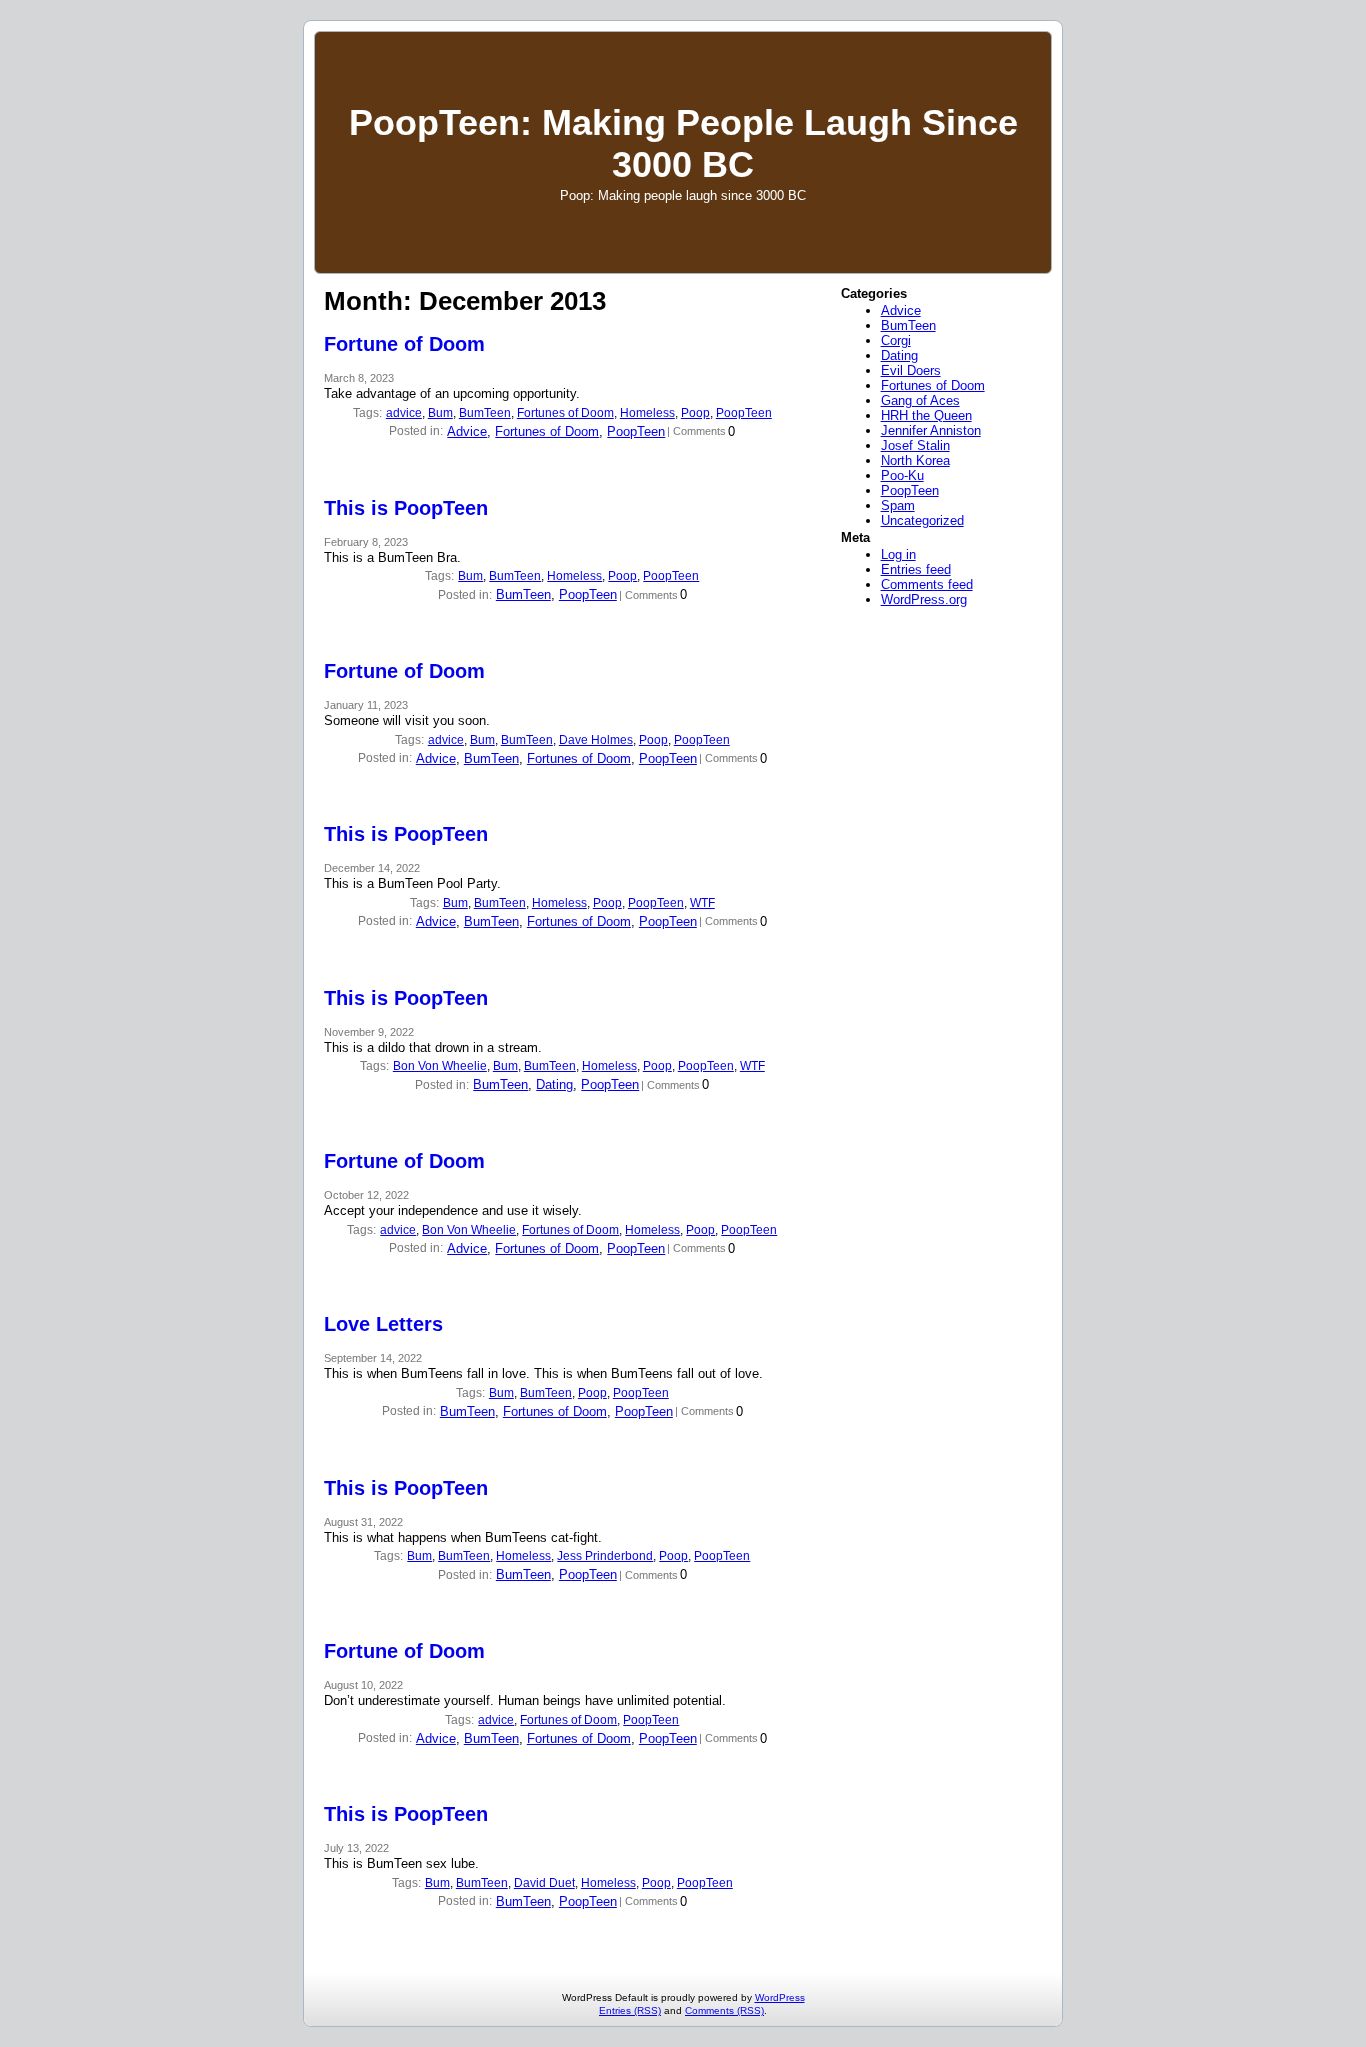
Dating (554, 1084)
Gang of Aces (920, 400)
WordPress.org (924, 599)
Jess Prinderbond (605, 1556)
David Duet (544, 1883)
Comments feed (927, 584)
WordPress (780, 1997)
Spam (898, 505)
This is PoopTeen (406, 508)
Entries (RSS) (630, 2010)
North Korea (915, 460)
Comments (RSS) (724, 2010)
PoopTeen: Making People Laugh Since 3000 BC (683, 143)
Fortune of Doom (404, 344)
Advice (467, 431)
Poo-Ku (902, 475)
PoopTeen (744, 413)
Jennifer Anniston (931, 430)
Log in (898, 554)
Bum (440, 413)
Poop (695, 413)
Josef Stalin (915, 445)
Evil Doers (911, 370)
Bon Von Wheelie (440, 1066)
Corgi (896, 340)
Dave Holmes (596, 740)
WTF (702, 903)
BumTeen (485, 413)
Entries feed (916, 569)
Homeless (647, 413)
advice (404, 413)
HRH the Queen (926, 415)
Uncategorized (922, 520)
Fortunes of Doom (565, 413)
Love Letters (383, 1324)
